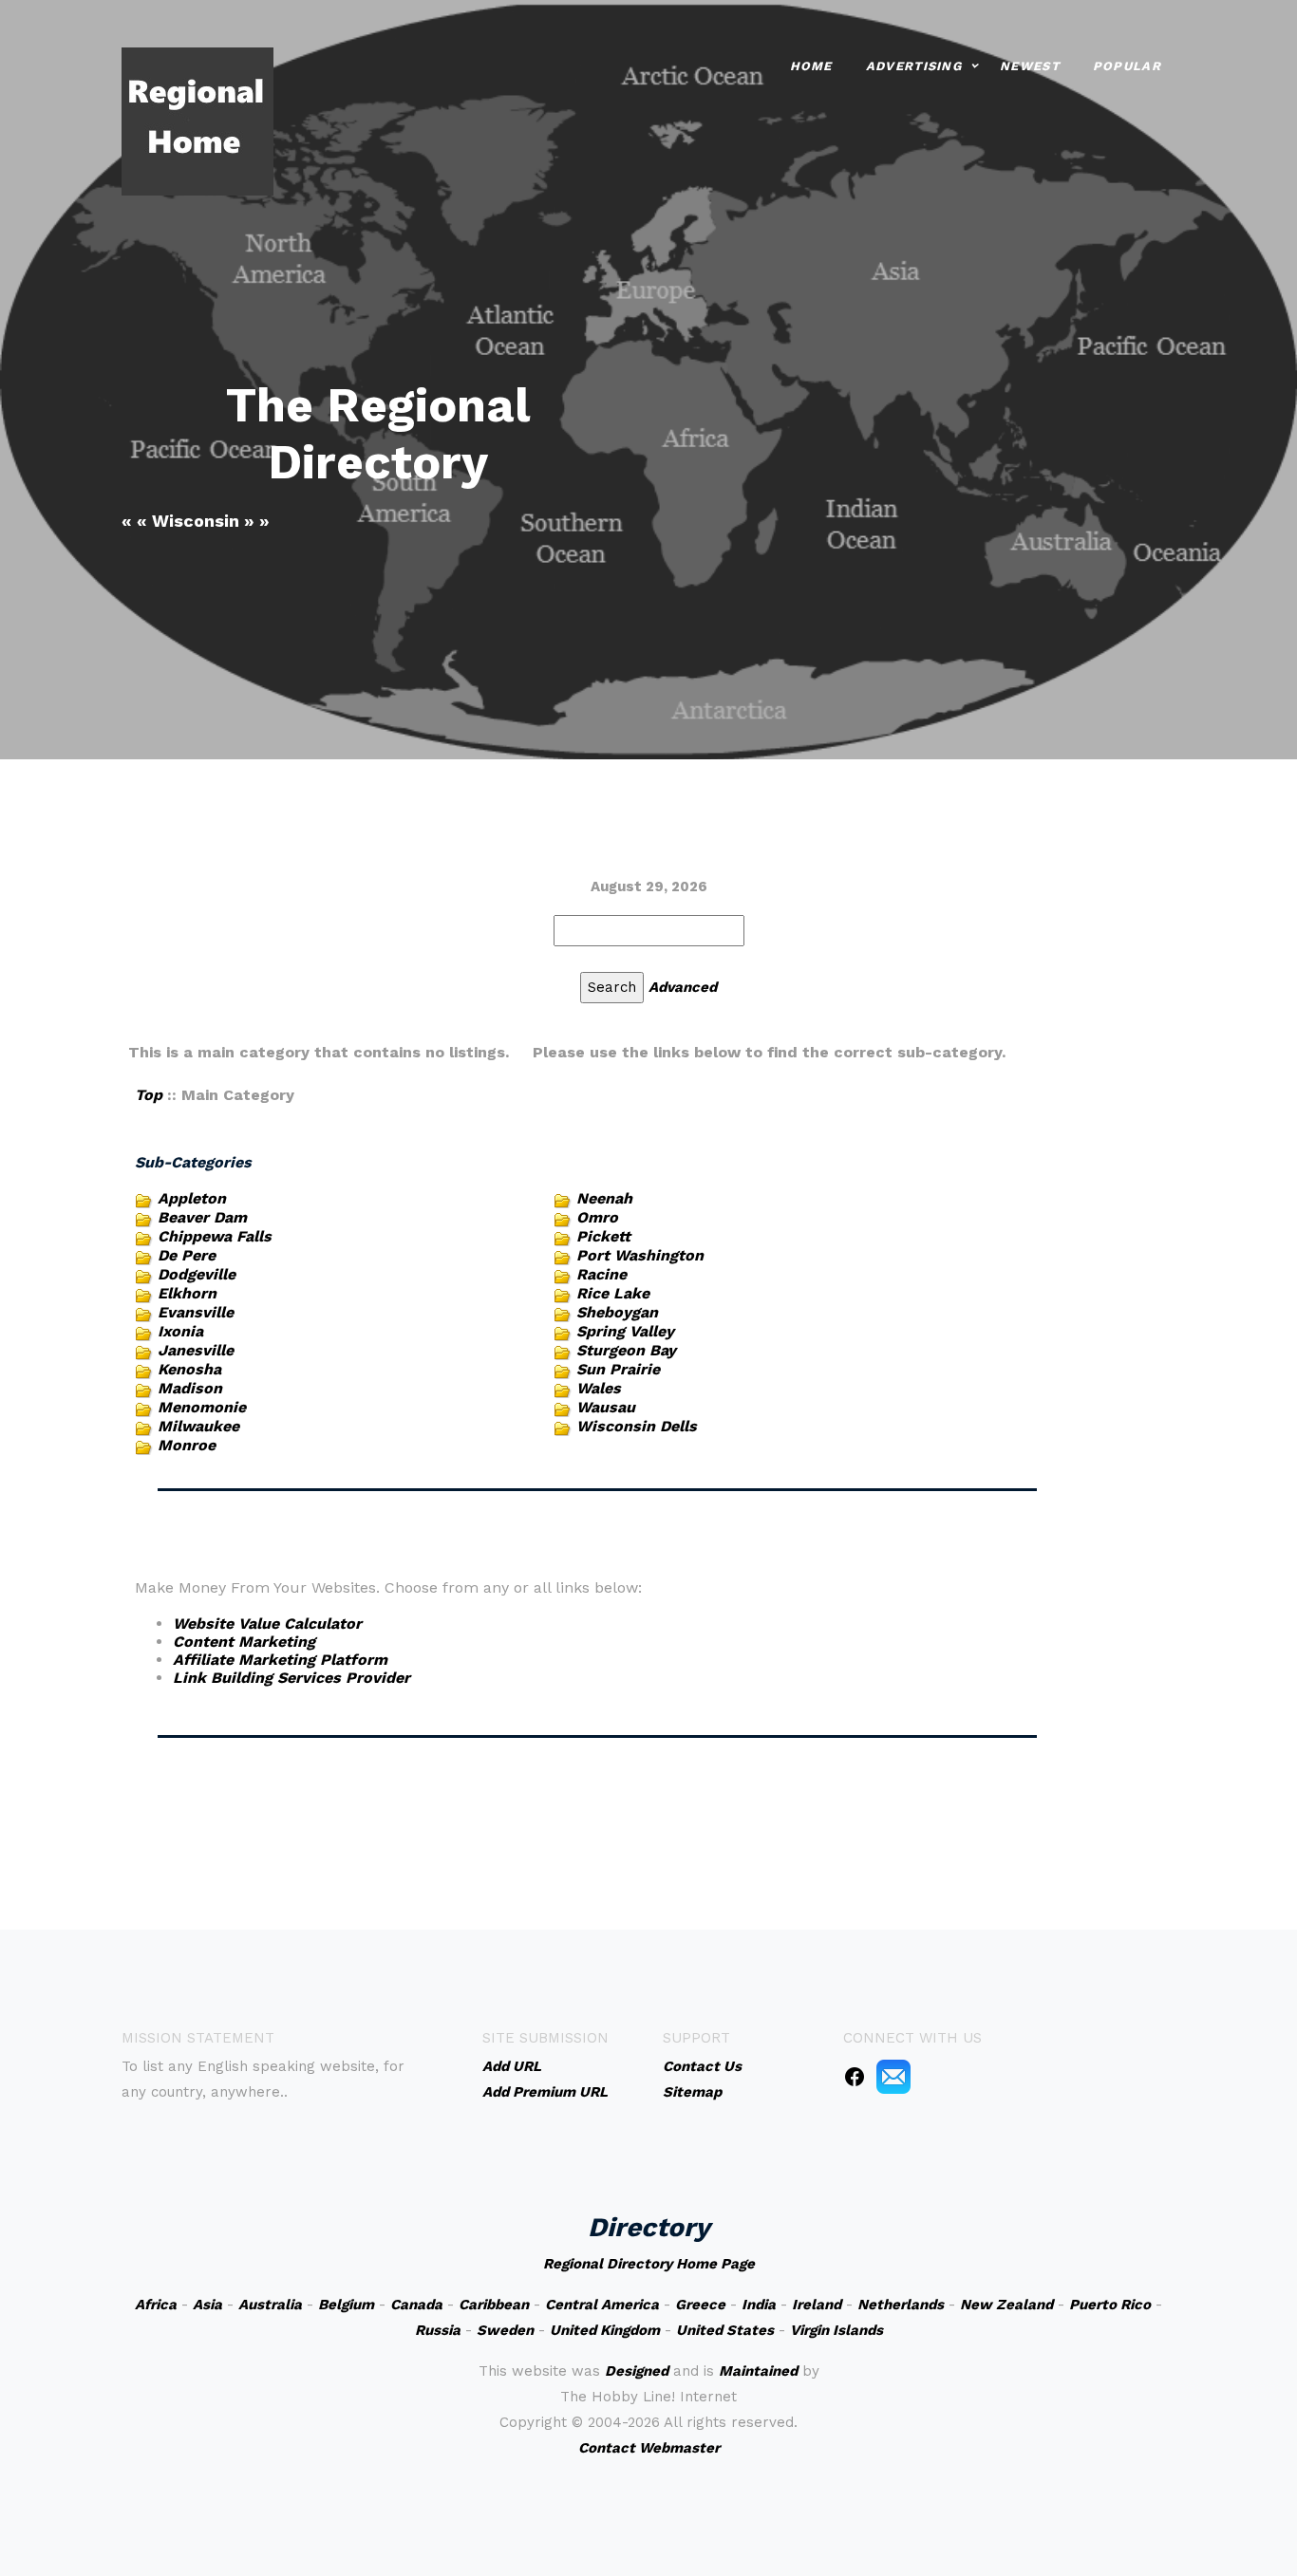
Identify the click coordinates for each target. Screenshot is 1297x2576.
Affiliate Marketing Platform (280, 1660)
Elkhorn (187, 1293)
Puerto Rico (1110, 2305)
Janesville (196, 1350)
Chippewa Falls (215, 1236)
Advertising (914, 66)
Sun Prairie (618, 1369)
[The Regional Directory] (197, 120)
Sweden (505, 2330)
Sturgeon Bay (626, 1350)
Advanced (683, 987)
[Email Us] (893, 2076)
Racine (602, 1274)
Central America (602, 2305)
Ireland (817, 2305)
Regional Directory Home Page (649, 2264)
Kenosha (189, 1369)
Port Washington (640, 1255)
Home (811, 66)
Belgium (346, 2305)
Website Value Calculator (267, 1624)
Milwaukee (198, 1426)
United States (725, 2330)
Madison (190, 1388)
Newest (1030, 66)
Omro (597, 1217)
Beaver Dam (202, 1217)
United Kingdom (605, 2330)
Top (149, 1095)
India (759, 2305)
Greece (700, 2305)
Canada (416, 2305)
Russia (438, 2330)
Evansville (196, 1312)
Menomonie (202, 1407)
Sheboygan (617, 1312)
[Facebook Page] (855, 2076)
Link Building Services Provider (291, 1678)
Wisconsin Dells (637, 1426)
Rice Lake (613, 1293)
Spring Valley (625, 1331)
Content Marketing (244, 1642)
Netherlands (901, 2305)
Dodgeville (197, 1274)
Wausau (606, 1407)
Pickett (603, 1236)
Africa (156, 2305)
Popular (1127, 66)
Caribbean (494, 2305)
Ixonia (180, 1331)
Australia (270, 2305)
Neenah (604, 1198)
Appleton (192, 1198)
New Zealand (1006, 2305)
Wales (599, 1388)
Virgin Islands (836, 2330)
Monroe (187, 1445)
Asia (207, 2305)
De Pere (187, 1255)
